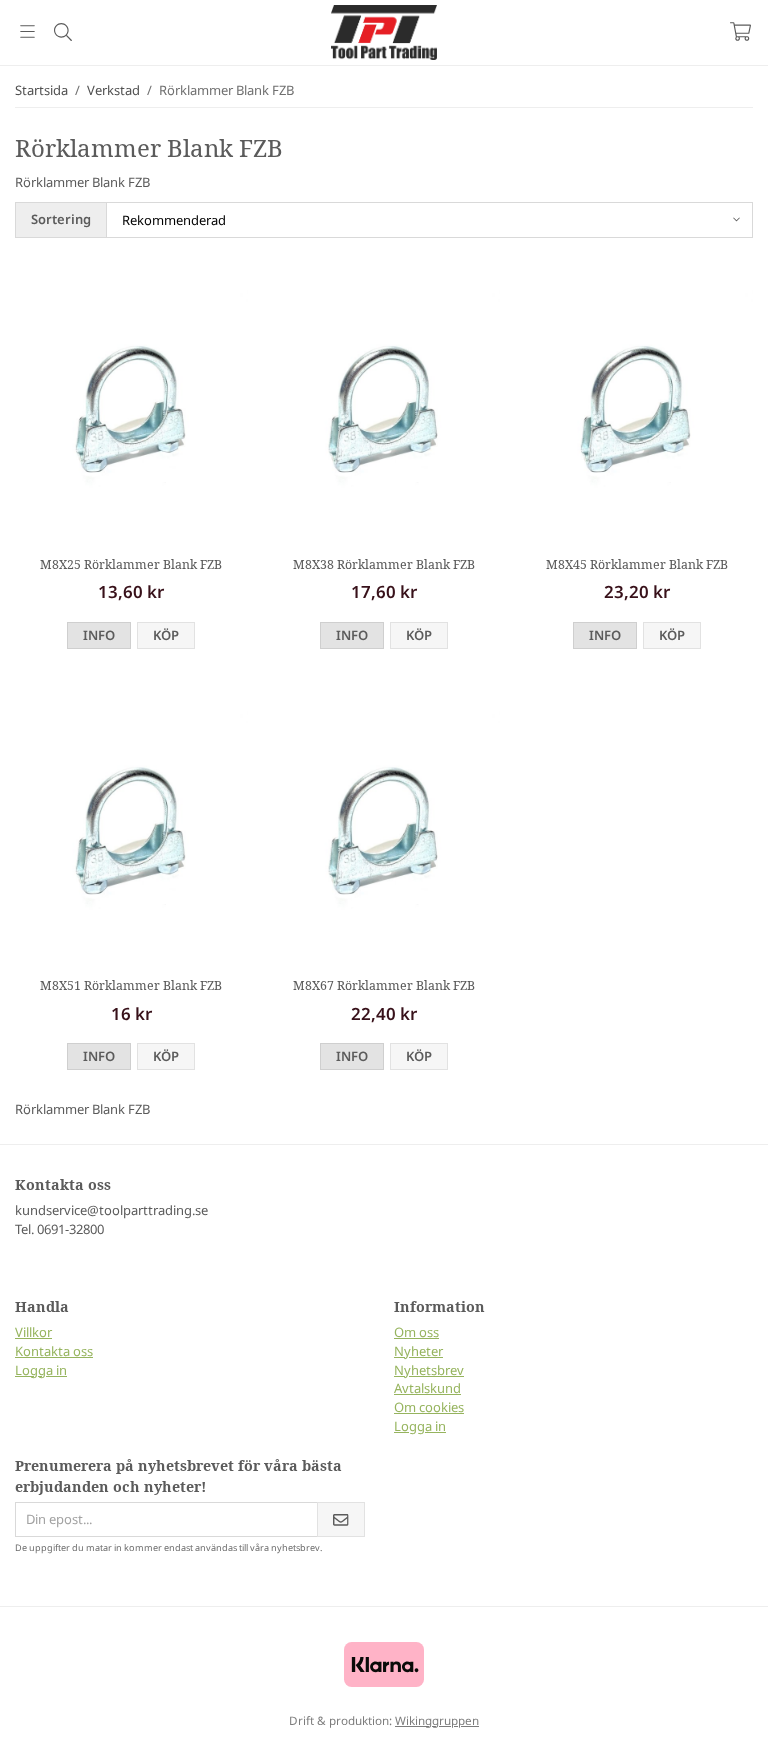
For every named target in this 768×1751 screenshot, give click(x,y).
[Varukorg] (740, 31)
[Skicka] (341, 1519)
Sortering (61, 219)
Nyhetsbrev (429, 1370)
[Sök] (62, 32)
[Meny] (27, 31)
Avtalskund (427, 1388)
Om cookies (429, 1407)
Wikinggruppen (437, 1720)
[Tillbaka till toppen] (725, 1723)
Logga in (41, 1370)
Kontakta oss (54, 1351)
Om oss (416, 1332)
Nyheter (418, 1351)
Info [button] (99, 635)
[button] (166, 635)
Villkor (33, 1332)
